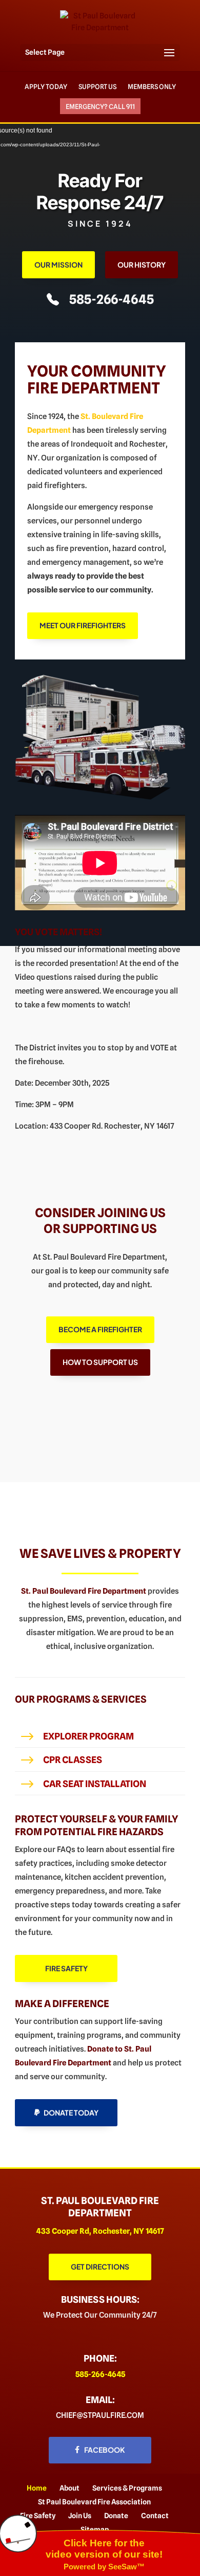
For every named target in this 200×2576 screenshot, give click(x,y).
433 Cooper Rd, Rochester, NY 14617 (100, 2231)
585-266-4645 (112, 299)
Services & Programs (127, 2488)
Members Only (152, 86)
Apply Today (46, 86)
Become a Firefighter (100, 1329)
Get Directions (100, 2266)
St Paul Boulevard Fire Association (94, 2502)
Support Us (97, 86)
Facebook (105, 2450)
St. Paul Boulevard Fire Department (84, 1591)
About (69, 2488)
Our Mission (58, 265)
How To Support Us (100, 1362)
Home (37, 2488)
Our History (142, 265)
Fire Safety (66, 1968)
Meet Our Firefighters (83, 625)
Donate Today (71, 2112)
